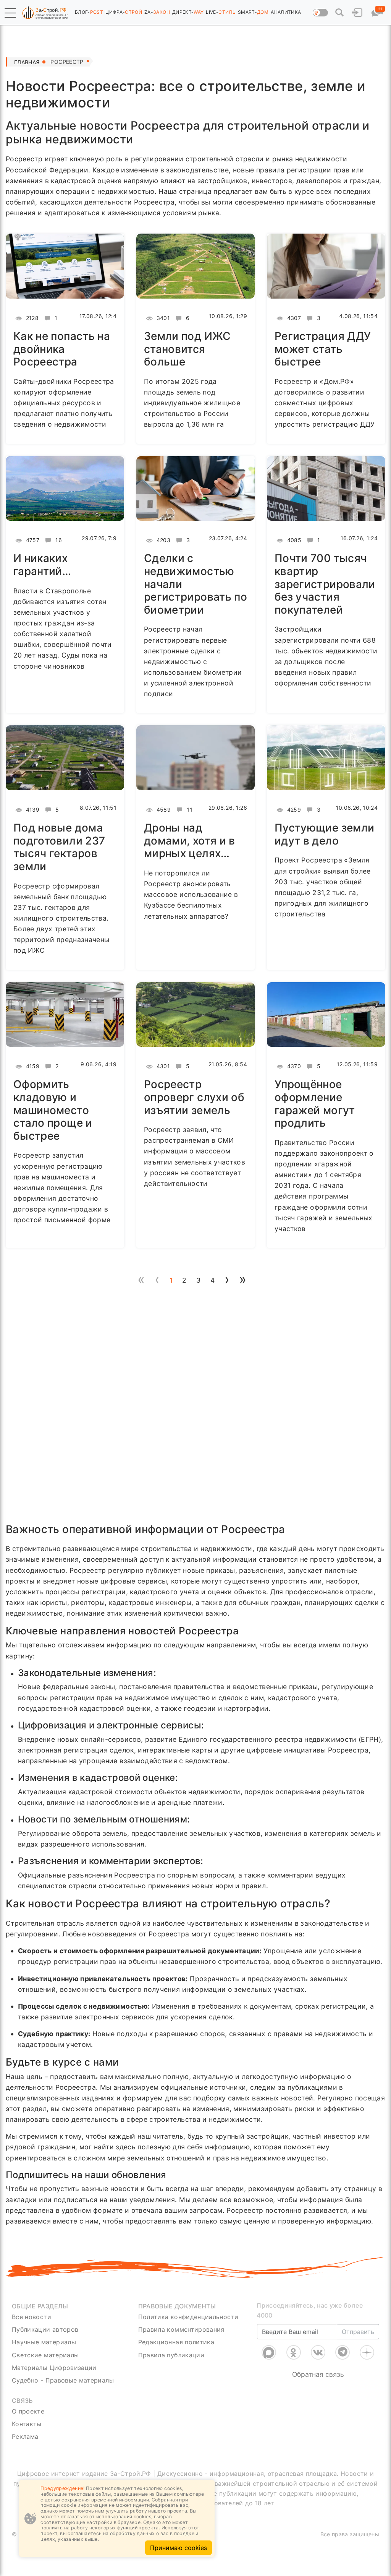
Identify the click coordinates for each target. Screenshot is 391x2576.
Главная (27, 62)
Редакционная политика (176, 2342)
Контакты (27, 2424)
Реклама (25, 2436)
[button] (10, 13)
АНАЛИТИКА (286, 12)
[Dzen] (367, 2343)
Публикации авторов (45, 2329)
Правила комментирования (181, 2329)
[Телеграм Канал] (343, 2343)
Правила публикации (171, 2355)
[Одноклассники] (294, 2343)
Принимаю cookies (179, 2548)
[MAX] (269, 2343)
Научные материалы (44, 2342)
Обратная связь (318, 2365)
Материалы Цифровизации (54, 2368)
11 (189, 810)
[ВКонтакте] (318, 2343)
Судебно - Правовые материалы (63, 2380)
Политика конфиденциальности (188, 2317)
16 (58, 540)
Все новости (32, 2317)
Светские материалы (45, 2355)
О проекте (28, 2411)
